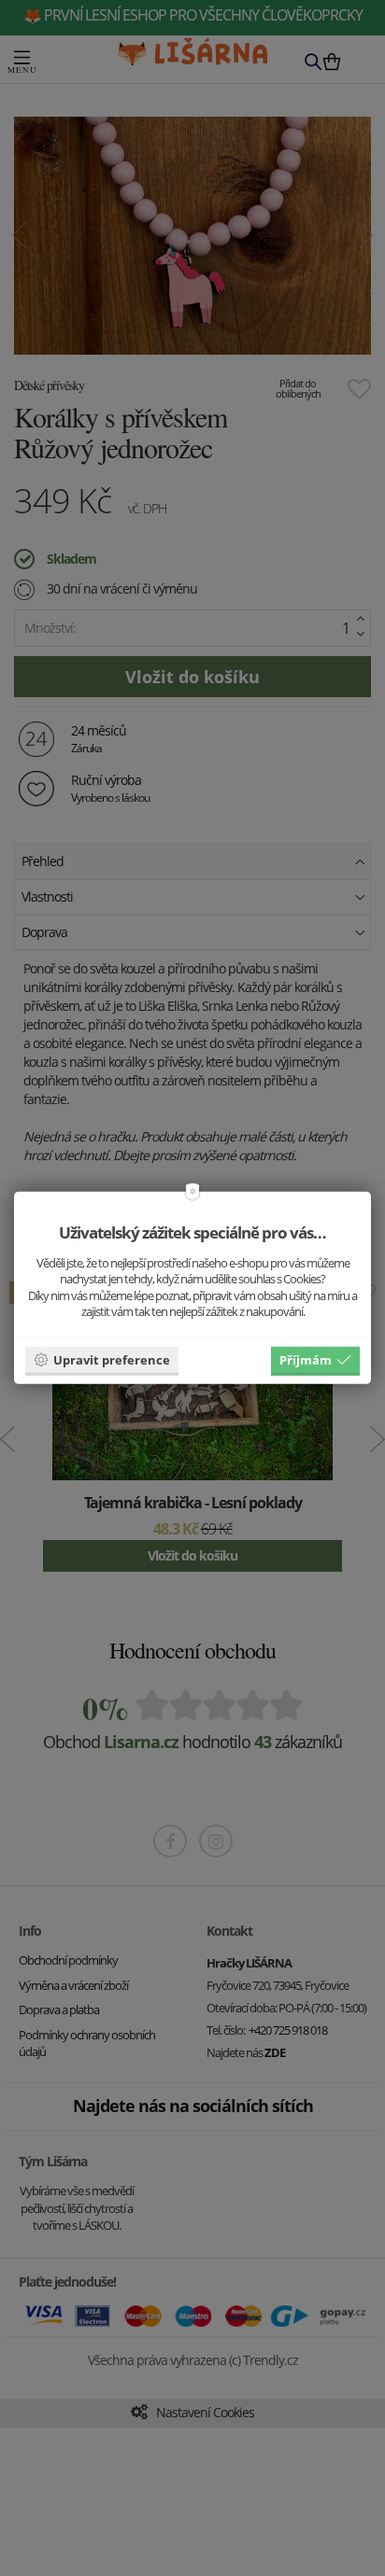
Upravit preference (112, 1359)
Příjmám (306, 1359)
